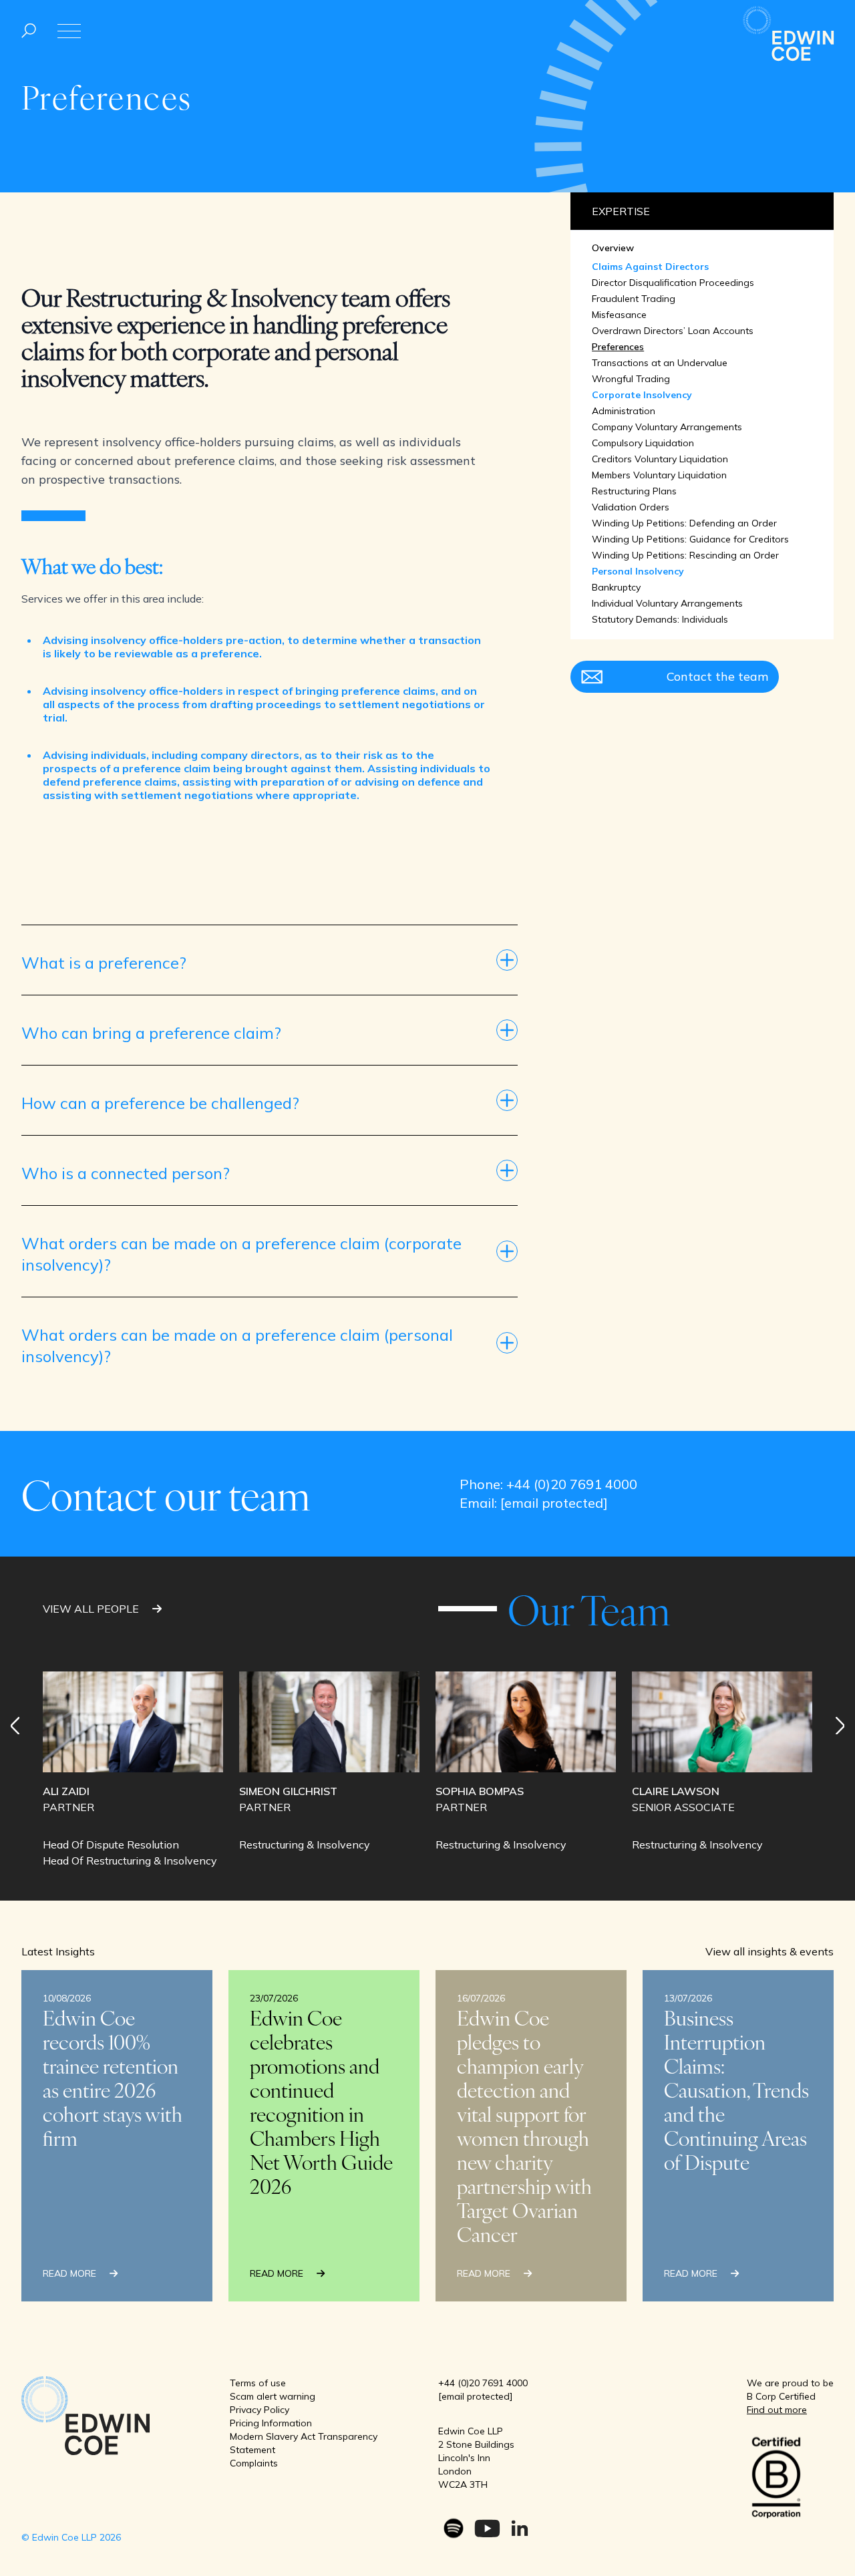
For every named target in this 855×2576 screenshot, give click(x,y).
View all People (92, 1609)
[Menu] (29, 31)
